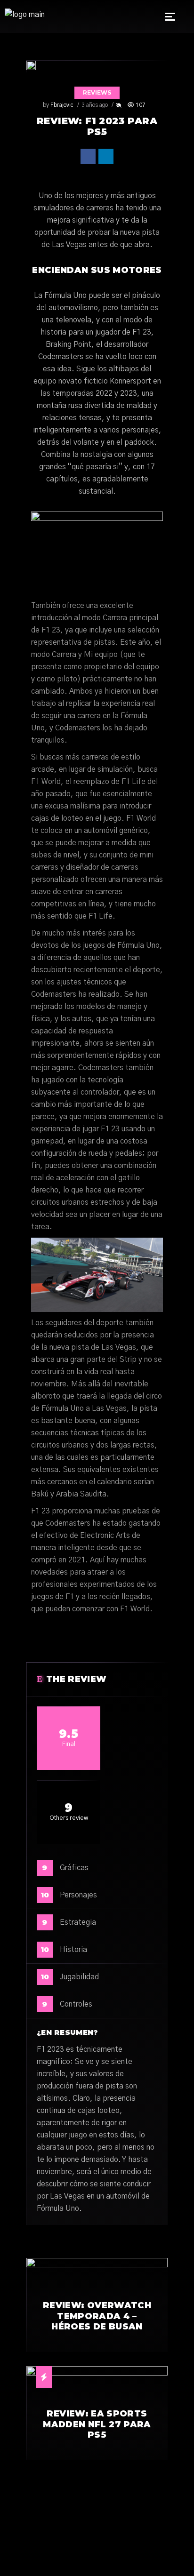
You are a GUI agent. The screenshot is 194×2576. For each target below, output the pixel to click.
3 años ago (95, 105)
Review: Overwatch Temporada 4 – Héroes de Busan (97, 2316)
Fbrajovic (62, 105)
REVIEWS (97, 92)
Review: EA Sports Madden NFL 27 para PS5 (97, 2424)
